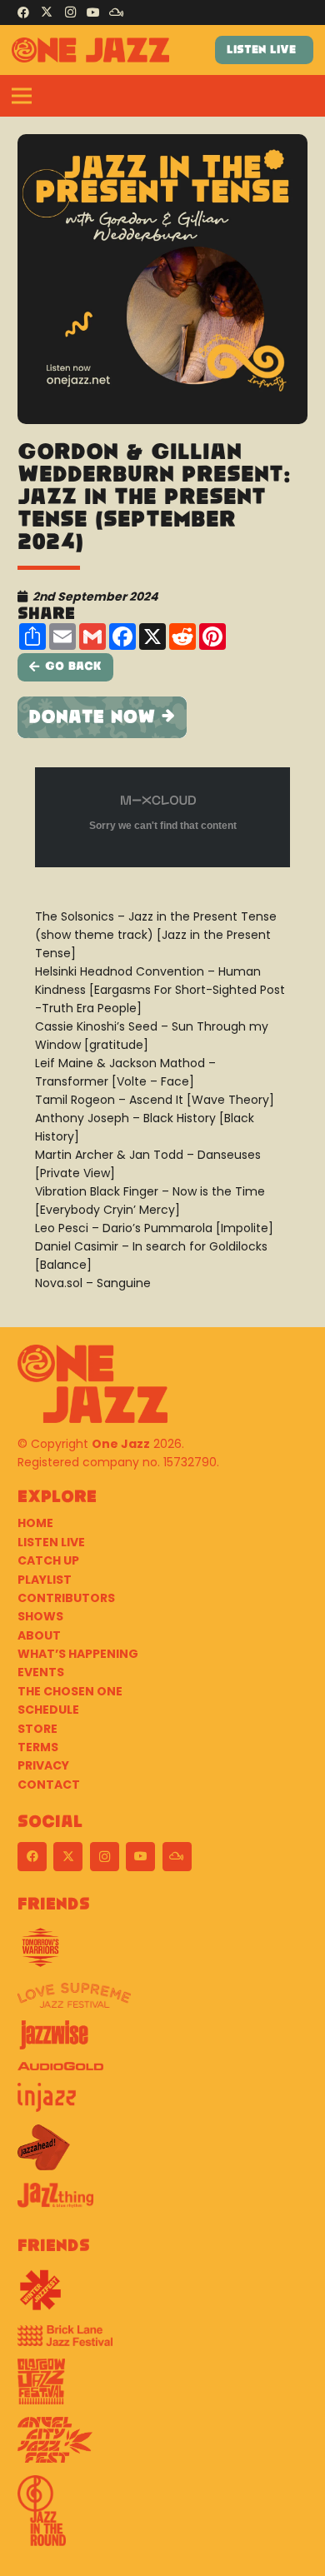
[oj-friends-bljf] (162, 2342)
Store (37, 1729)
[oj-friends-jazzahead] (162, 2154)
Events (41, 1672)
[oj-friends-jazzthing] (162, 2202)
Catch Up (48, 1560)
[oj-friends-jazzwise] (162, 2041)
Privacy (43, 1765)
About (39, 1635)
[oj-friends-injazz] (162, 2104)
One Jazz (121, 1444)
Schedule (48, 1710)
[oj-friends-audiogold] (162, 2072)
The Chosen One (70, 1691)
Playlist (45, 1580)
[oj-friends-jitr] (162, 2517)
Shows (40, 1616)
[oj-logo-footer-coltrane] (92, 1384)
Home (35, 1523)
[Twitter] (47, 12)
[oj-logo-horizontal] (90, 50)
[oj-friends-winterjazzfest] (162, 2296)
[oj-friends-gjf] (162, 2388)
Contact (49, 1785)
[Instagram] (70, 12)
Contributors (66, 1598)
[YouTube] (93, 12)
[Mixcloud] (117, 12)
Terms (38, 1747)
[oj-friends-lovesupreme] (162, 2002)
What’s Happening (78, 1654)
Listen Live (51, 1542)
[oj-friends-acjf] (162, 2446)
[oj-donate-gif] (162, 717)
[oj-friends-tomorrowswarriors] (162, 1954)
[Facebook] (23, 12)
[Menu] (22, 96)
